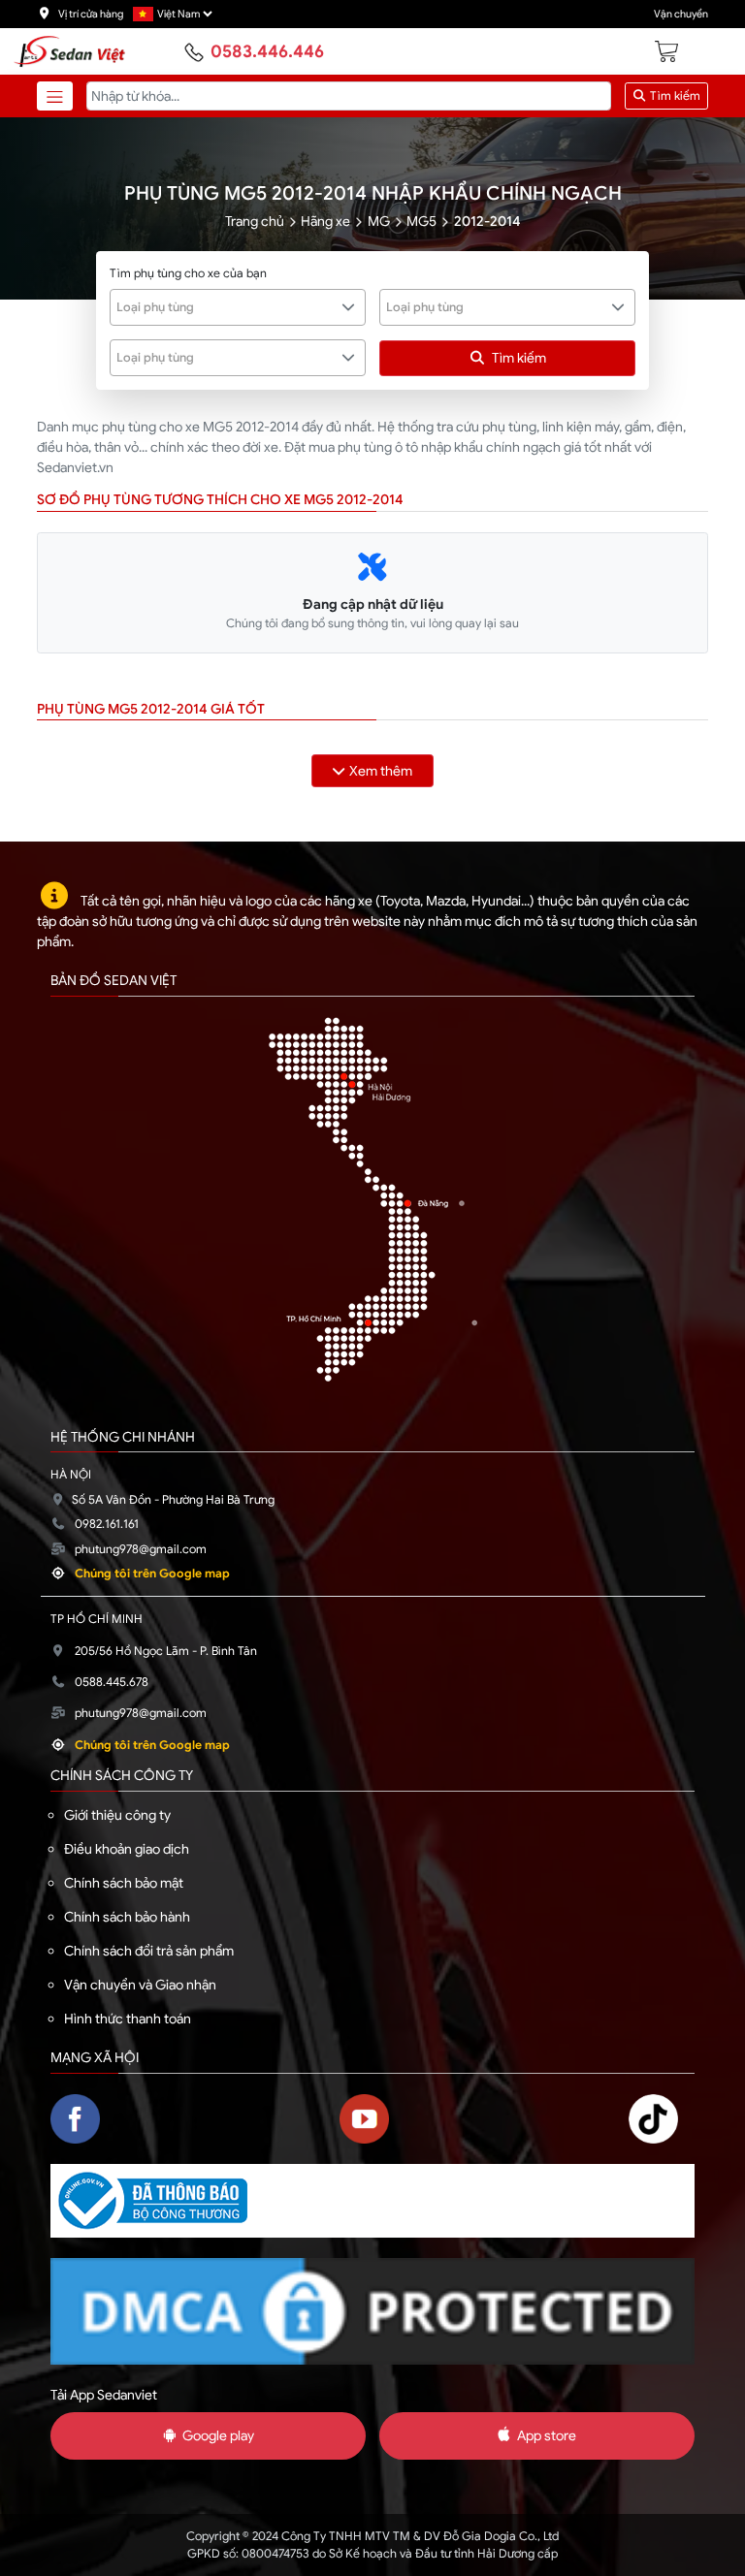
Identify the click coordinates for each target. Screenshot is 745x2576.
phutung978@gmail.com (141, 1549)
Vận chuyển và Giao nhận (140, 1985)
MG (379, 221)
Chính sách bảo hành (127, 1917)
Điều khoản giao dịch (127, 1849)
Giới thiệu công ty (117, 1815)
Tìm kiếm (674, 96)
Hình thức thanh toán (128, 2019)
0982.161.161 (107, 1524)
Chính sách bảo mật (124, 1883)
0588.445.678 (112, 1682)
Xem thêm (381, 771)
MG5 (421, 221)
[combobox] (238, 307)
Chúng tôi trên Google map (152, 1574)
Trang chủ (255, 221)
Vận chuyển (681, 14)
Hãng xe (325, 221)
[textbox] (227, 307)
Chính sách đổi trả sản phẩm (149, 1951)
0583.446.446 (267, 51)
